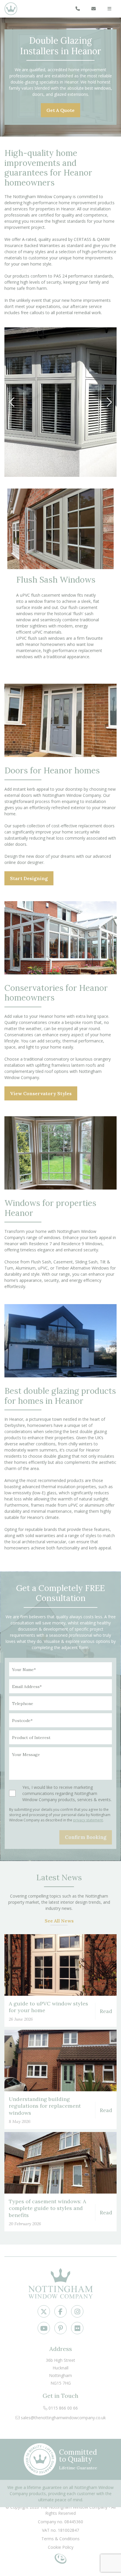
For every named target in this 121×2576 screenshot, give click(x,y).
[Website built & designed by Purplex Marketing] (60, 2557)
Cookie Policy (61, 2547)
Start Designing (29, 878)
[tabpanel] (60, 402)
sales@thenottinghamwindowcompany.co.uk (63, 2418)
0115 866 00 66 (63, 2408)
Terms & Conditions (60, 2539)
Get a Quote (60, 110)
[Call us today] (78, 9)
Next (105, 402)
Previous (16, 402)
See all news (59, 1921)
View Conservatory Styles (41, 1093)
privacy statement (88, 1820)
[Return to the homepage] (17, 9)
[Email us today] (93, 9)
